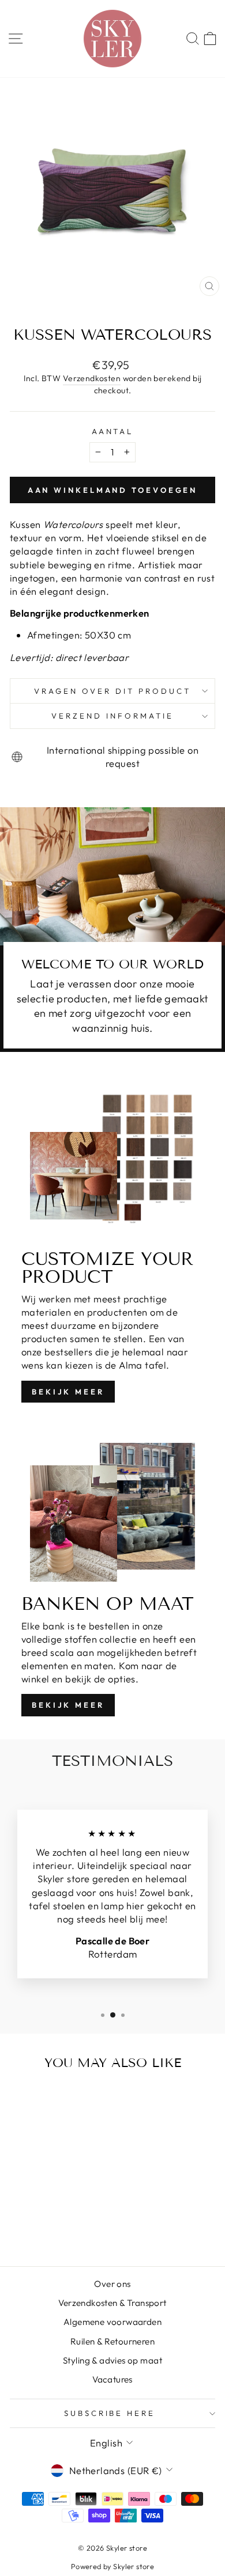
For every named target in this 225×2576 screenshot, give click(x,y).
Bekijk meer (68, 1392)
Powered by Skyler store (113, 2566)
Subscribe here (110, 2413)
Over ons (112, 2284)
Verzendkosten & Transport (112, 2303)
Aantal (113, 431)
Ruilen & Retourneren (112, 2341)
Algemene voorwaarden (112, 2322)
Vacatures (112, 2379)
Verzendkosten (92, 378)
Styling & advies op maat (112, 2360)
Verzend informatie (112, 716)
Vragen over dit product (112, 691)
